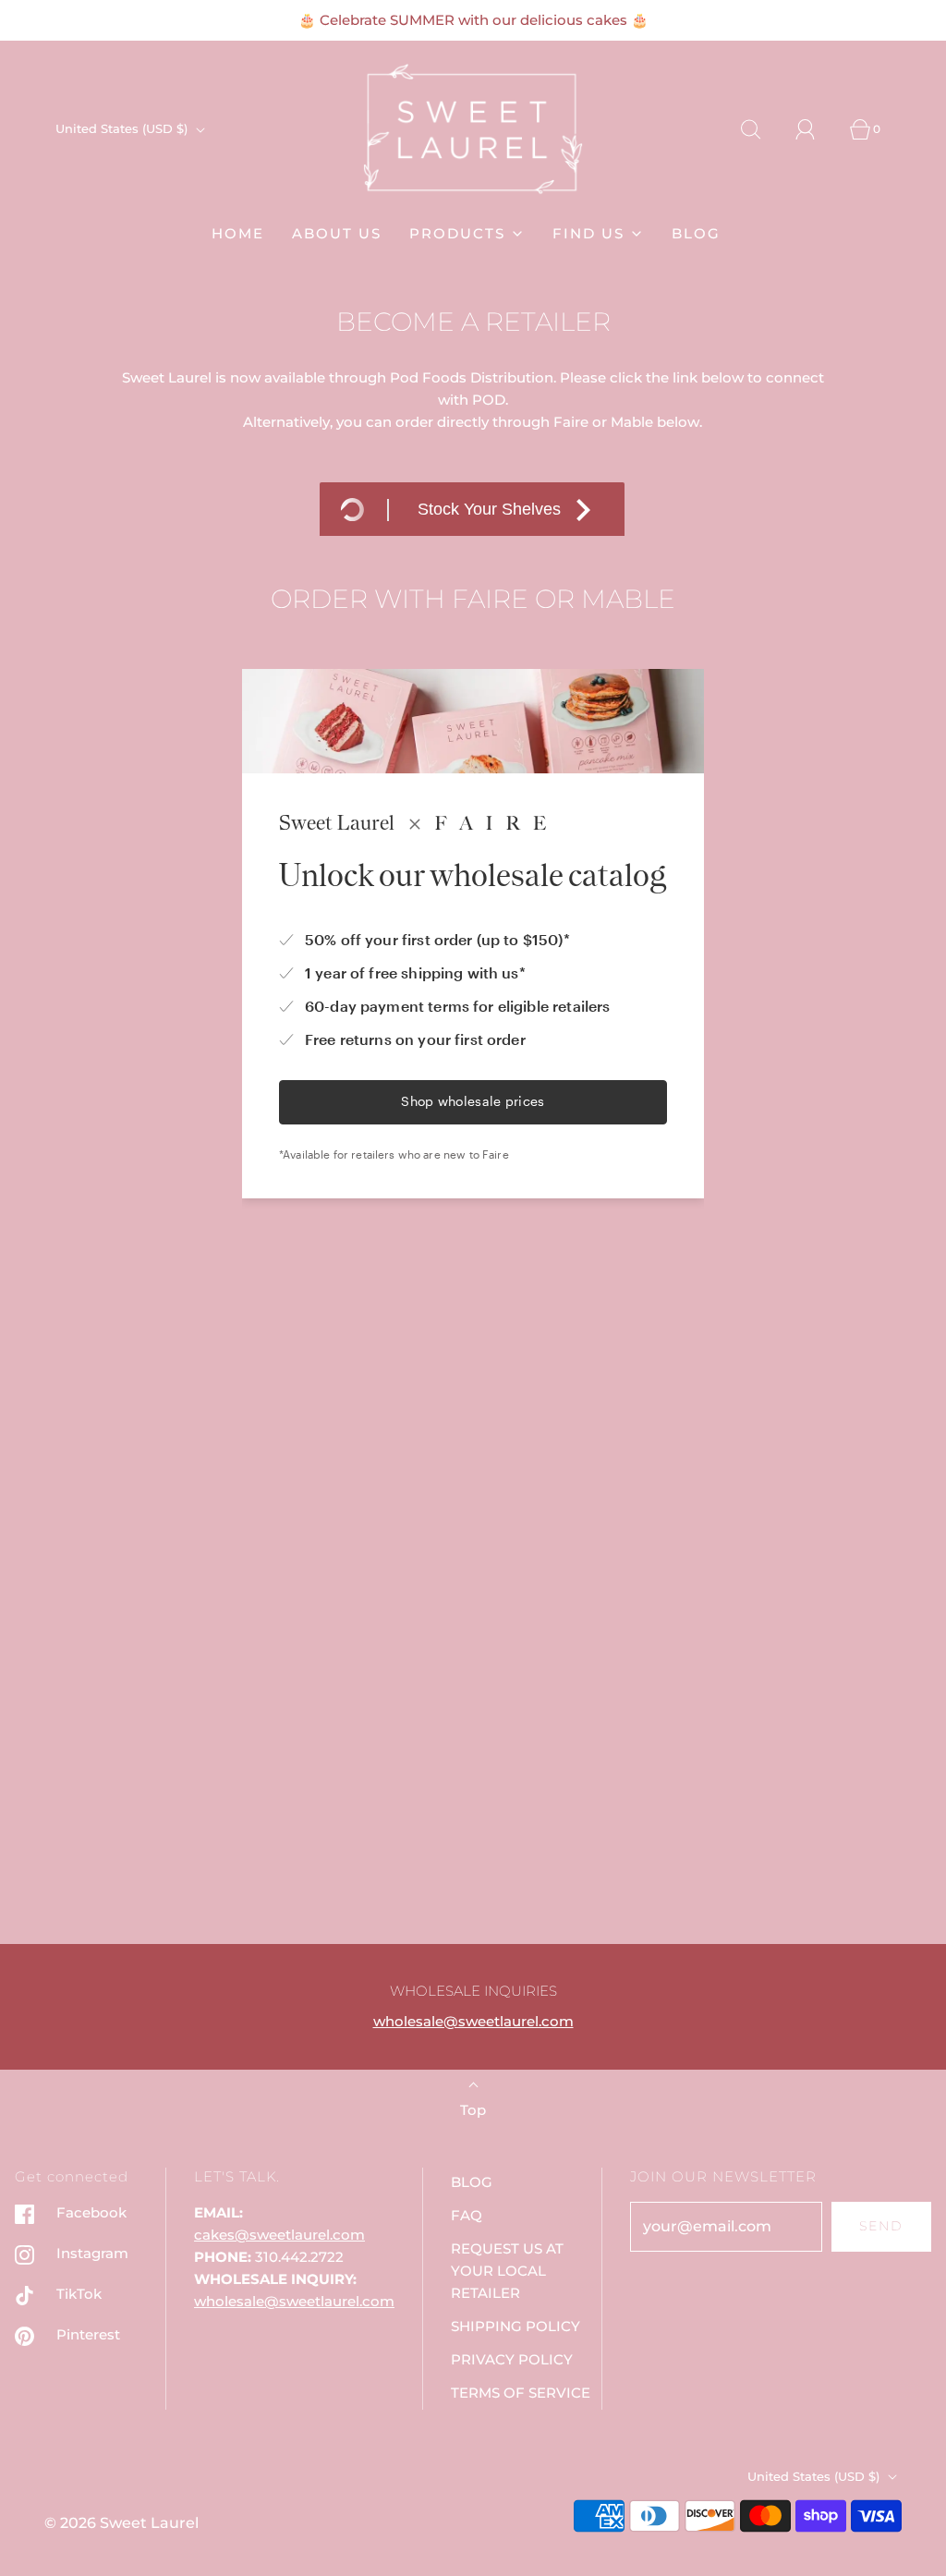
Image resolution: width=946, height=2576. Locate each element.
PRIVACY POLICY (512, 2359)
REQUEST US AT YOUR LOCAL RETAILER (507, 2271)
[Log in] (816, 129)
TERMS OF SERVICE (521, 2393)
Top (473, 2110)
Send (881, 2226)
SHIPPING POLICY (515, 2326)
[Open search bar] (761, 129)
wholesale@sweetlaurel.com (473, 2021)
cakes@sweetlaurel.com (279, 2235)
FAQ (467, 2215)
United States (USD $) (123, 128)
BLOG (696, 233)
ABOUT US (337, 233)
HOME (238, 233)
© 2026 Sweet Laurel (121, 2523)
